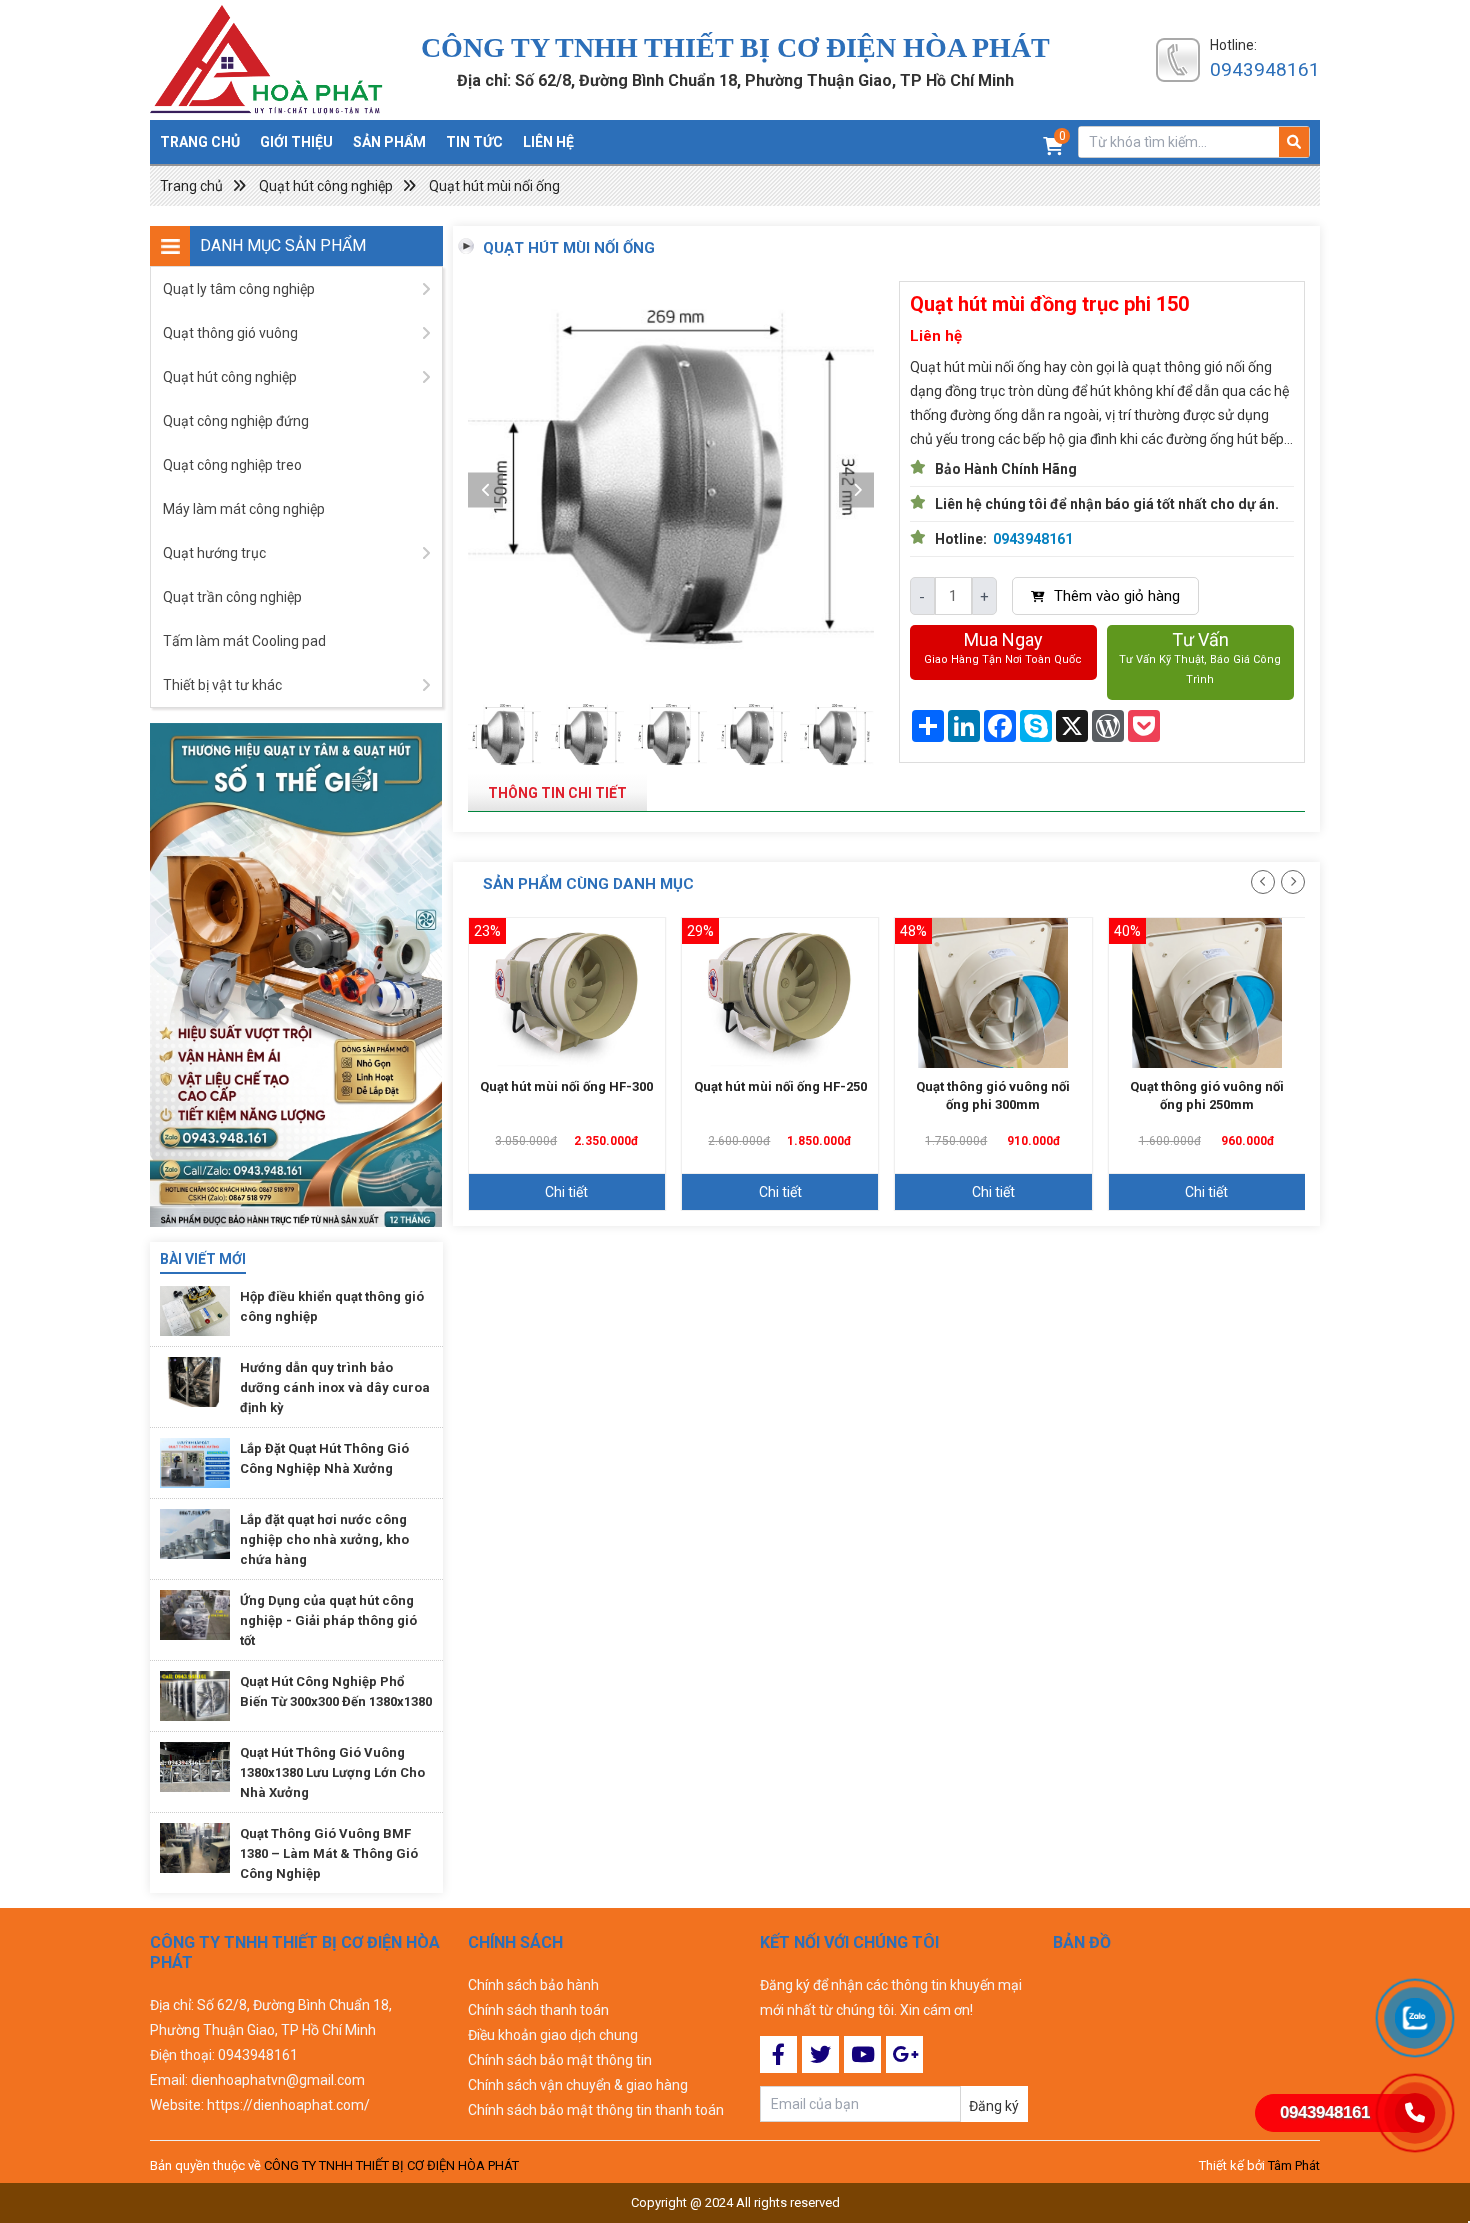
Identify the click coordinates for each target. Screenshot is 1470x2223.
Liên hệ (548, 142)
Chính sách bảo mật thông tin (560, 2060)
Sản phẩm (389, 142)
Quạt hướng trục (214, 553)
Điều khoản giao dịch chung (553, 2035)
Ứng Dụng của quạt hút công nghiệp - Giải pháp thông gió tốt (328, 1620)
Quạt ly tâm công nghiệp (239, 289)
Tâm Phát (1294, 2165)
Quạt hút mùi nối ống (494, 186)
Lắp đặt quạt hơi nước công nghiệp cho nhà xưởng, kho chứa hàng (324, 1539)
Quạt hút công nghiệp (326, 186)
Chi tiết (566, 1192)
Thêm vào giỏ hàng (1115, 596)
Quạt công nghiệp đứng (236, 421)
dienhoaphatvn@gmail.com (278, 2080)
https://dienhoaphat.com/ (288, 2105)
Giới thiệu (296, 142)
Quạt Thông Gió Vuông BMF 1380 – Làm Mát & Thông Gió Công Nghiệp (329, 1853)
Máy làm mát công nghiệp (244, 509)
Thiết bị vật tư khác (222, 685)
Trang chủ (200, 142)
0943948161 (1265, 69)
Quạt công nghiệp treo (232, 465)
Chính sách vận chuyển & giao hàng (578, 2085)
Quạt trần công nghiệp (232, 597)
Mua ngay (1003, 647)
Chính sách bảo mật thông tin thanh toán (596, 2110)
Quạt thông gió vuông (230, 333)
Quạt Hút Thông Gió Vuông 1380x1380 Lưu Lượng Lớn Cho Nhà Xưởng (332, 1772)
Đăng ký (994, 2106)
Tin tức (474, 142)
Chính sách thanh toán (538, 2010)
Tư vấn (1200, 657)
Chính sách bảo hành (533, 1985)
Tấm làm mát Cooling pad (244, 641)
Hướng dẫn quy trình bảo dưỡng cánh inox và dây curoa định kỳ (335, 1387)
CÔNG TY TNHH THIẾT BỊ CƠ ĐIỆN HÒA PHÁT (391, 2165)
